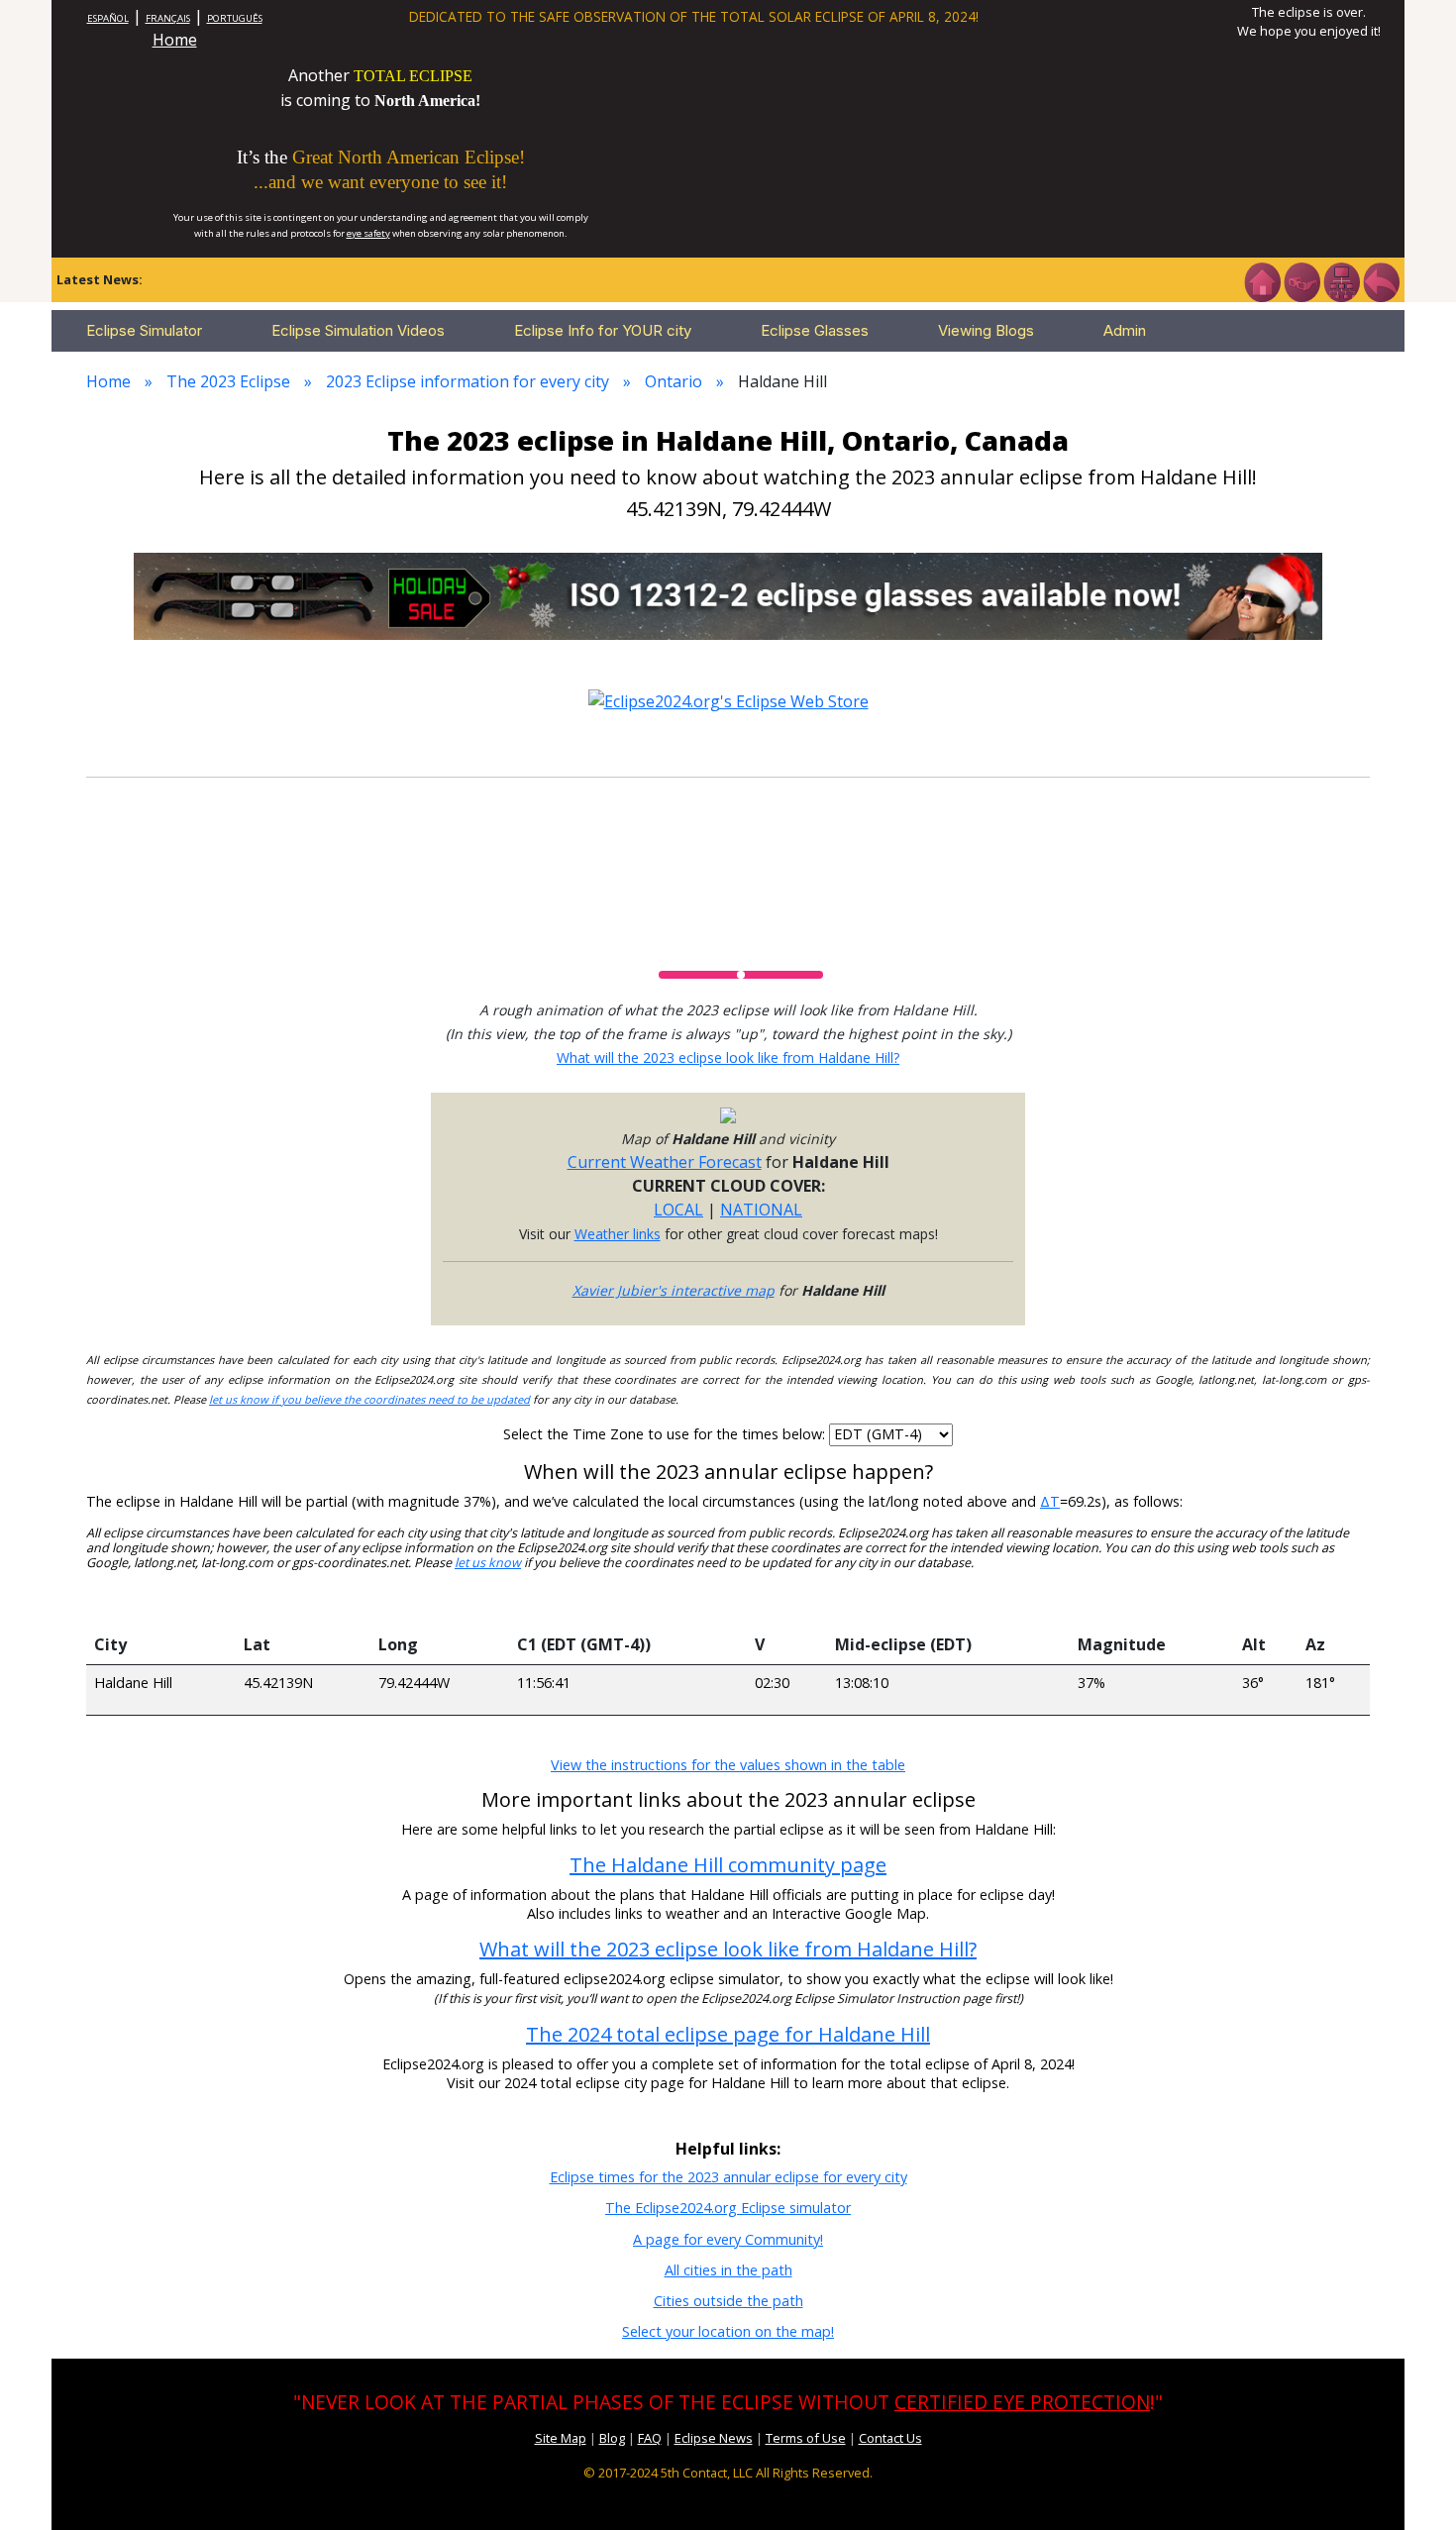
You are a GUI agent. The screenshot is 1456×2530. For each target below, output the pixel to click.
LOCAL (678, 1210)
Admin (1125, 330)
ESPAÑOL (108, 18)
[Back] (1381, 280)
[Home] (1262, 280)
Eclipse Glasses (815, 330)
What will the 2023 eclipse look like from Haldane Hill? (728, 1057)
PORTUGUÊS (235, 18)
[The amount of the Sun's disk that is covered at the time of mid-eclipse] (1152, 1605)
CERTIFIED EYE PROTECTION (1022, 2402)
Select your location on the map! (728, 2331)
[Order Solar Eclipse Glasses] (728, 594)
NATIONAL (761, 1210)
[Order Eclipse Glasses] (1301, 280)
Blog (612, 2438)
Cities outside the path (728, 2301)
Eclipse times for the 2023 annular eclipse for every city (728, 2177)
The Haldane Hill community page (728, 1865)
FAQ (650, 2438)
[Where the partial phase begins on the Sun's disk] (787, 1605)
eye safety (368, 233)
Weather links (618, 1234)
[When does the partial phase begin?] (628, 1605)
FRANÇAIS (168, 18)
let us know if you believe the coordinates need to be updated (369, 1399)
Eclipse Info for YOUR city (603, 330)
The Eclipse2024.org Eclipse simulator (728, 2208)
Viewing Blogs (986, 330)
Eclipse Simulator (144, 330)
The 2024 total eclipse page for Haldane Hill (728, 2034)
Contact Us (890, 2438)
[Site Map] (1341, 280)
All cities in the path (728, 2270)
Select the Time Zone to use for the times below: (666, 1434)
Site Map (561, 2438)
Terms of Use (806, 2438)
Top (1412, 2485)
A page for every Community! (728, 2239)
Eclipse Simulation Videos (358, 330)
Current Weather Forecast (665, 1162)
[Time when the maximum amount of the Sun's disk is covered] (948, 1605)
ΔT (1050, 1501)
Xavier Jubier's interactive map (674, 1290)
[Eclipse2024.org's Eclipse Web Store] (728, 699)
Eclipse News (714, 2438)
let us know (488, 1563)
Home (175, 40)
